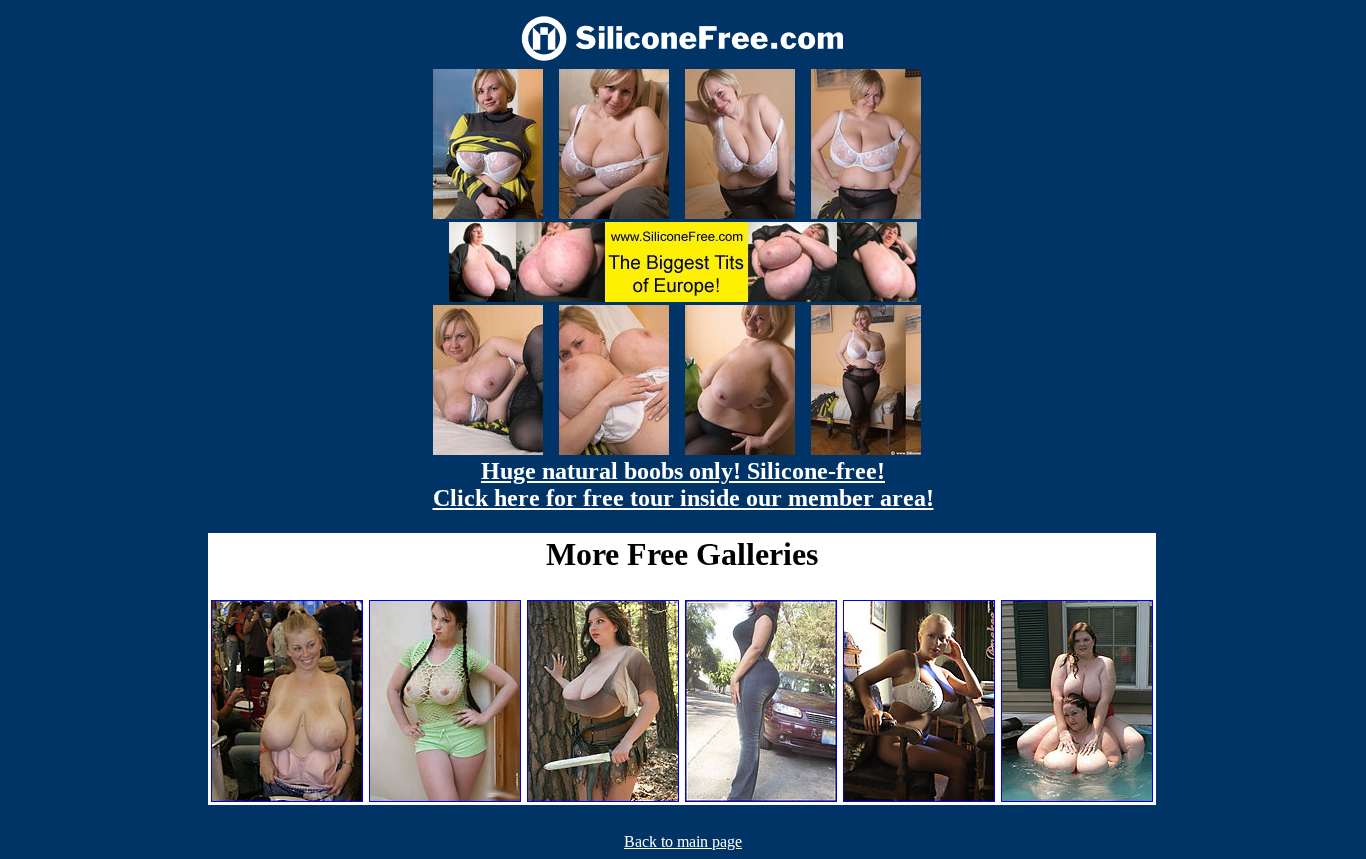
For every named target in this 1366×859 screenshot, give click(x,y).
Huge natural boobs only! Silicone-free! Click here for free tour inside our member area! (683, 484)
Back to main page (683, 841)
